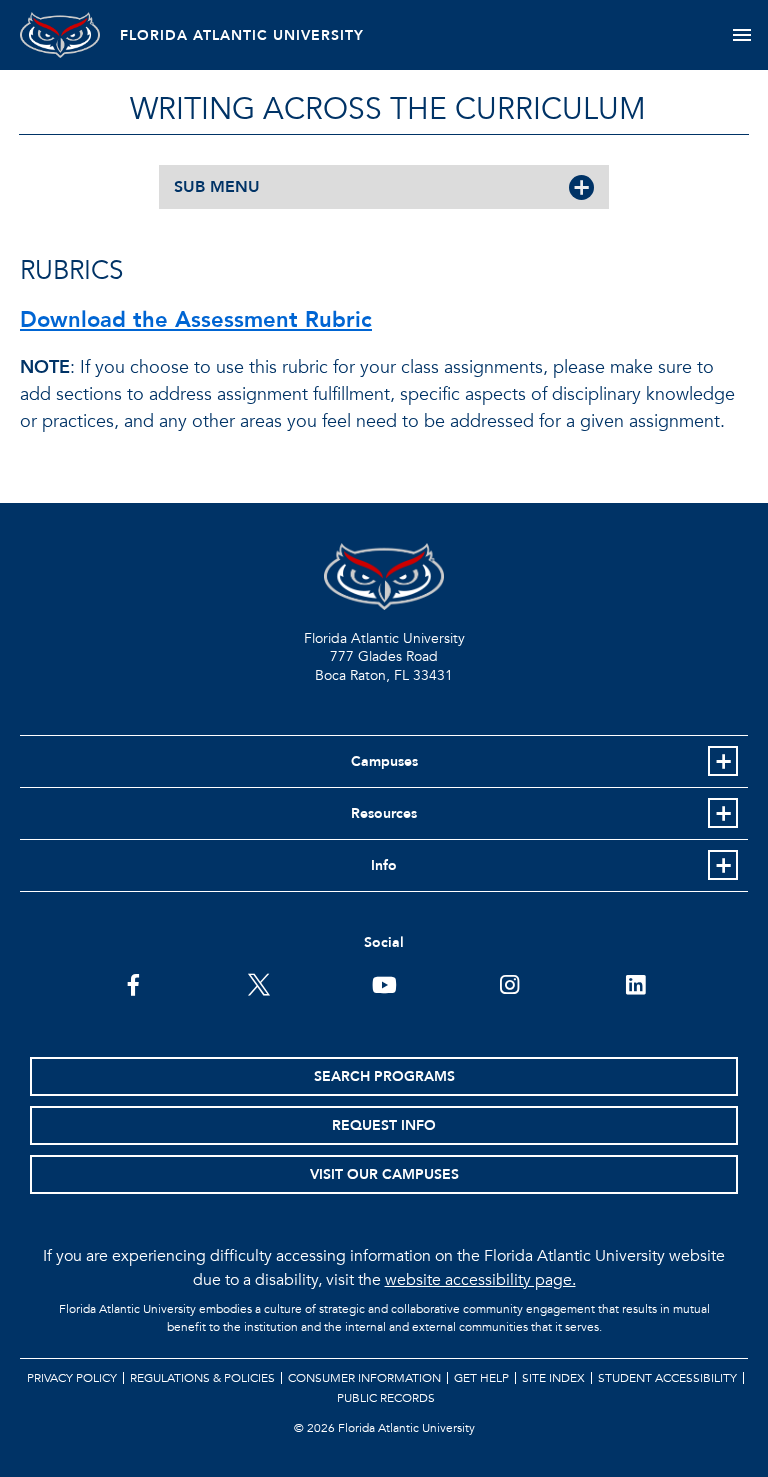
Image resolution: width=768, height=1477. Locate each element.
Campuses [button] (384, 761)
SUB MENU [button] (217, 187)
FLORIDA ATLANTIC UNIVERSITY (242, 35)
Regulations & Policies (202, 1378)
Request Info (384, 1125)
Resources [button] (384, 813)
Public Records (386, 1398)
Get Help (481, 1378)
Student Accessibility (667, 1378)
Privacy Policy (72, 1378)
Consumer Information (364, 1378)
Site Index (553, 1378)
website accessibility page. (480, 1280)
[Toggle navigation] (741, 35)
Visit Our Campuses (384, 1174)
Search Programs (384, 1076)
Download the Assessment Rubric (196, 320)
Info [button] (384, 865)
